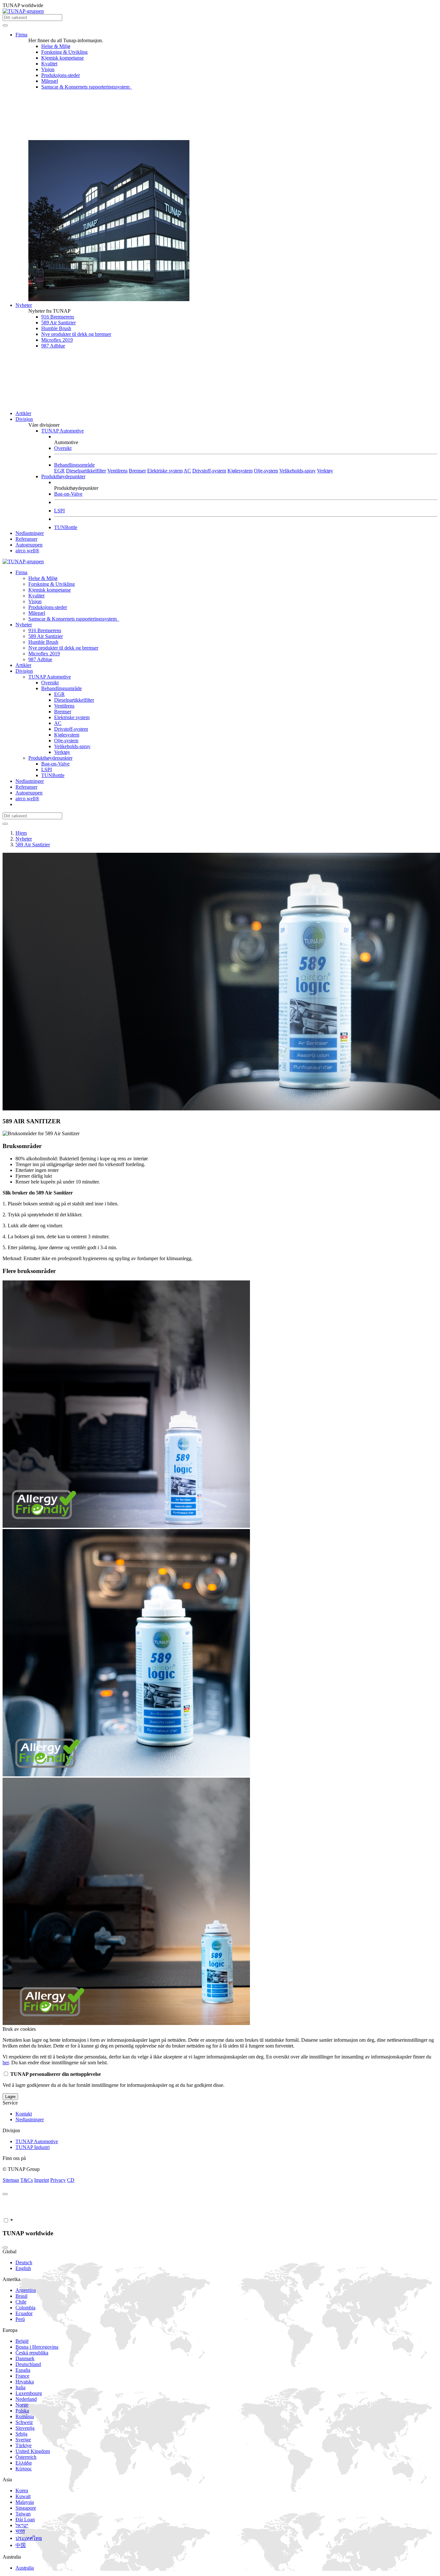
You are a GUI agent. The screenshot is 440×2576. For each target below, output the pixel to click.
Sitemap (11, 2180)
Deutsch (24, 2262)
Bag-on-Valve (68, 494)
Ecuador (24, 2313)
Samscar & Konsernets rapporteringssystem (87, 87)
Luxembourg (29, 2393)
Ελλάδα (24, 2463)
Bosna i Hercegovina (37, 2347)
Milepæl (50, 81)
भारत (20, 2531)
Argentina (26, 2290)
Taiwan (23, 2514)
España (23, 2370)
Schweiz (24, 2422)
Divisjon (24, 419)
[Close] (5, 2194)
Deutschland (28, 2364)
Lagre (10, 2097)
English (23, 2268)
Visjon (48, 69)
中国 (21, 2545)
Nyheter (24, 305)
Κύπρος (24, 2469)
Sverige (23, 2440)
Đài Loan (25, 2519)
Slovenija (25, 2428)
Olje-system (266, 471)
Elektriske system (165, 471)
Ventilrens (117, 471)
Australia (25, 2568)
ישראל (22, 2525)
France (22, 2376)
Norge (22, 2405)
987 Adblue (53, 346)
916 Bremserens (58, 317)
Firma (21, 35)
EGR (59, 471)
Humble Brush (56, 328)
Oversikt (63, 448)
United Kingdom (33, 2451)
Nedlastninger (30, 533)
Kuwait (23, 2496)
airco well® (27, 551)
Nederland (26, 2399)
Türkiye (24, 2445)
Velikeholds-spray (297, 471)
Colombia (25, 2308)
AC (187, 471)
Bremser (137, 471)
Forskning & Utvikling (64, 52)
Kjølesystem (240, 471)
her (6, 2063)
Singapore (26, 2508)
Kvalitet (49, 64)
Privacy (58, 2180)
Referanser (26, 539)
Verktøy (325, 471)
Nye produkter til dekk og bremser (76, 334)
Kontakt (24, 2114)
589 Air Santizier (58, 323)
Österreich (26, 2457)
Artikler (23, 413)
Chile (21, 2302)
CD (71, 2180)
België (22, 2341)
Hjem (21, 833)
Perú (20, 2319)
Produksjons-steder (61, 75)
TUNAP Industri (33, 2147)
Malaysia (25, 2502)
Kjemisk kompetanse (62, 58)
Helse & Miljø (56, 46)
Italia (20, 2387)
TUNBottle (66, 527)
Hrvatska (25, 2382)
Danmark (25, 2358)
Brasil (21, 2296)
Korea (22, 2490)
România (25, 2416)
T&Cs (27, 2180)
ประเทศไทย (29, 2538)
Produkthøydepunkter (63, 476)
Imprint (42, 2180)
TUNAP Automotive (62, 431)
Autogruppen (29, 545)
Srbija (21, 2434)
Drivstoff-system (209, 471)
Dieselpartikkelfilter (86, 471)
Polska (22, 2411)
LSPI (59, 511)
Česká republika (32, 2353)
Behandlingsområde (74, 465)
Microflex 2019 (57, 340)
